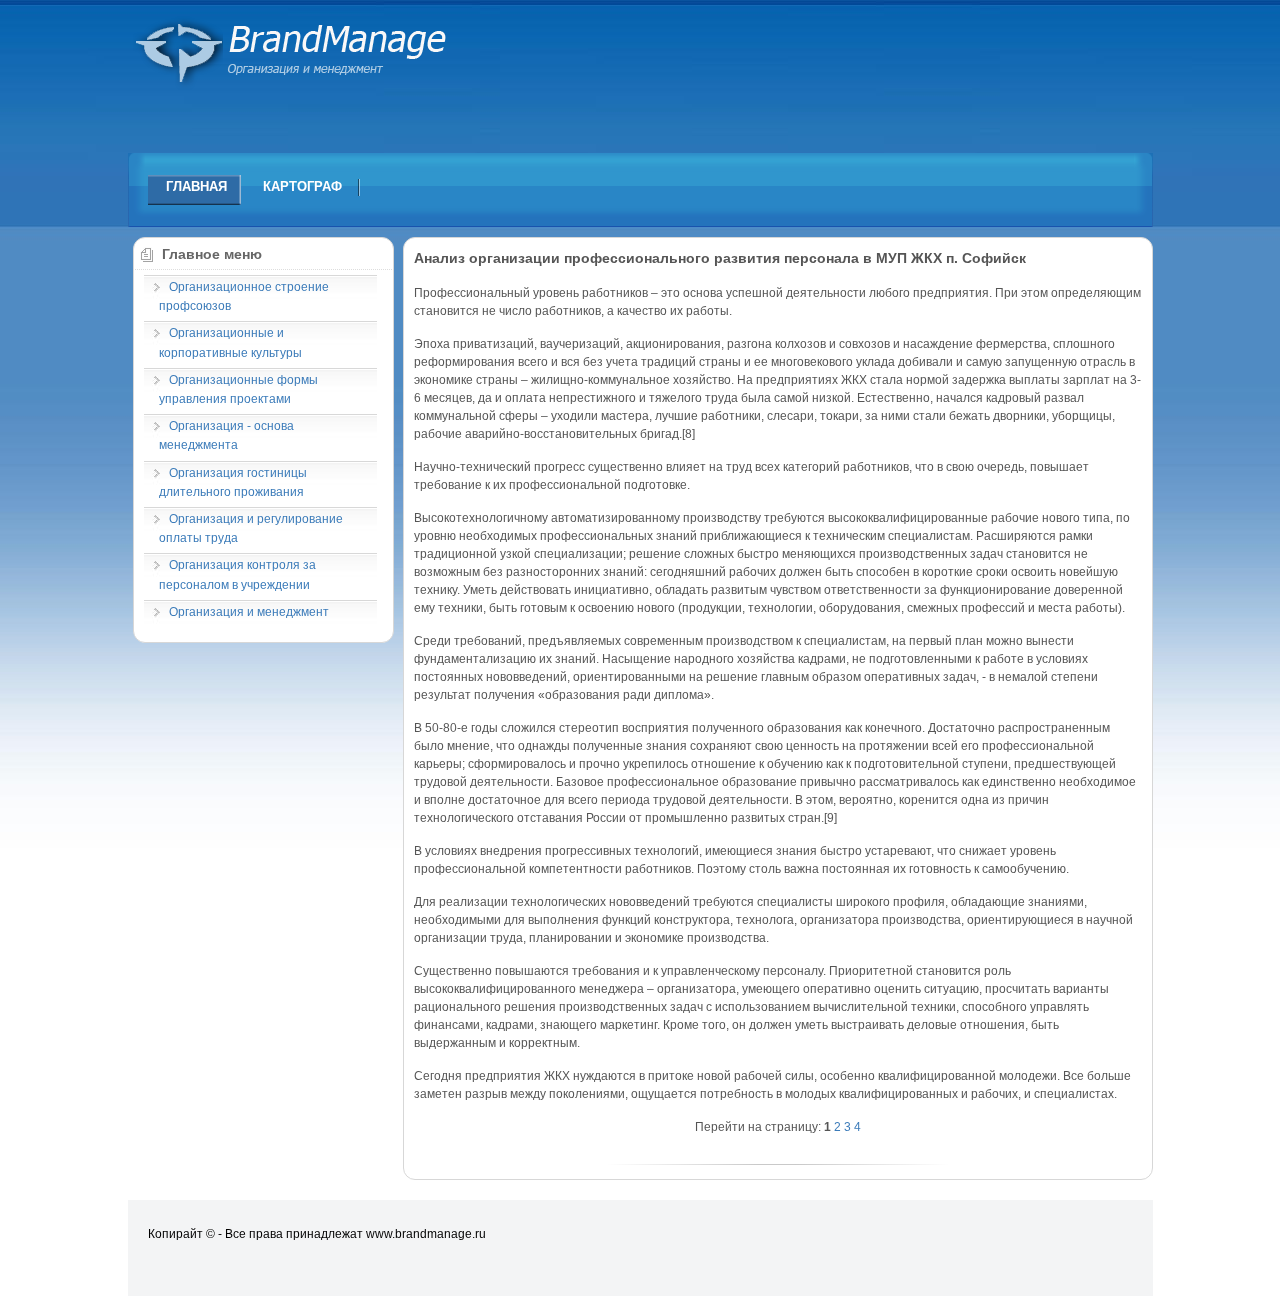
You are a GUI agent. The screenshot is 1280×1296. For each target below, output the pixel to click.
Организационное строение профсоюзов (244, 296)
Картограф (302, 186)
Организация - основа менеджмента (226, 435)
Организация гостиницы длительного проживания (233, 482)
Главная (196, 186)
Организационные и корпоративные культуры (230, 342)
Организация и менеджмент (249, 612)
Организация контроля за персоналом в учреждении (237, 574)
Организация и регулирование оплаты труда (251, 528)
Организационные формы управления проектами (238, 389)
